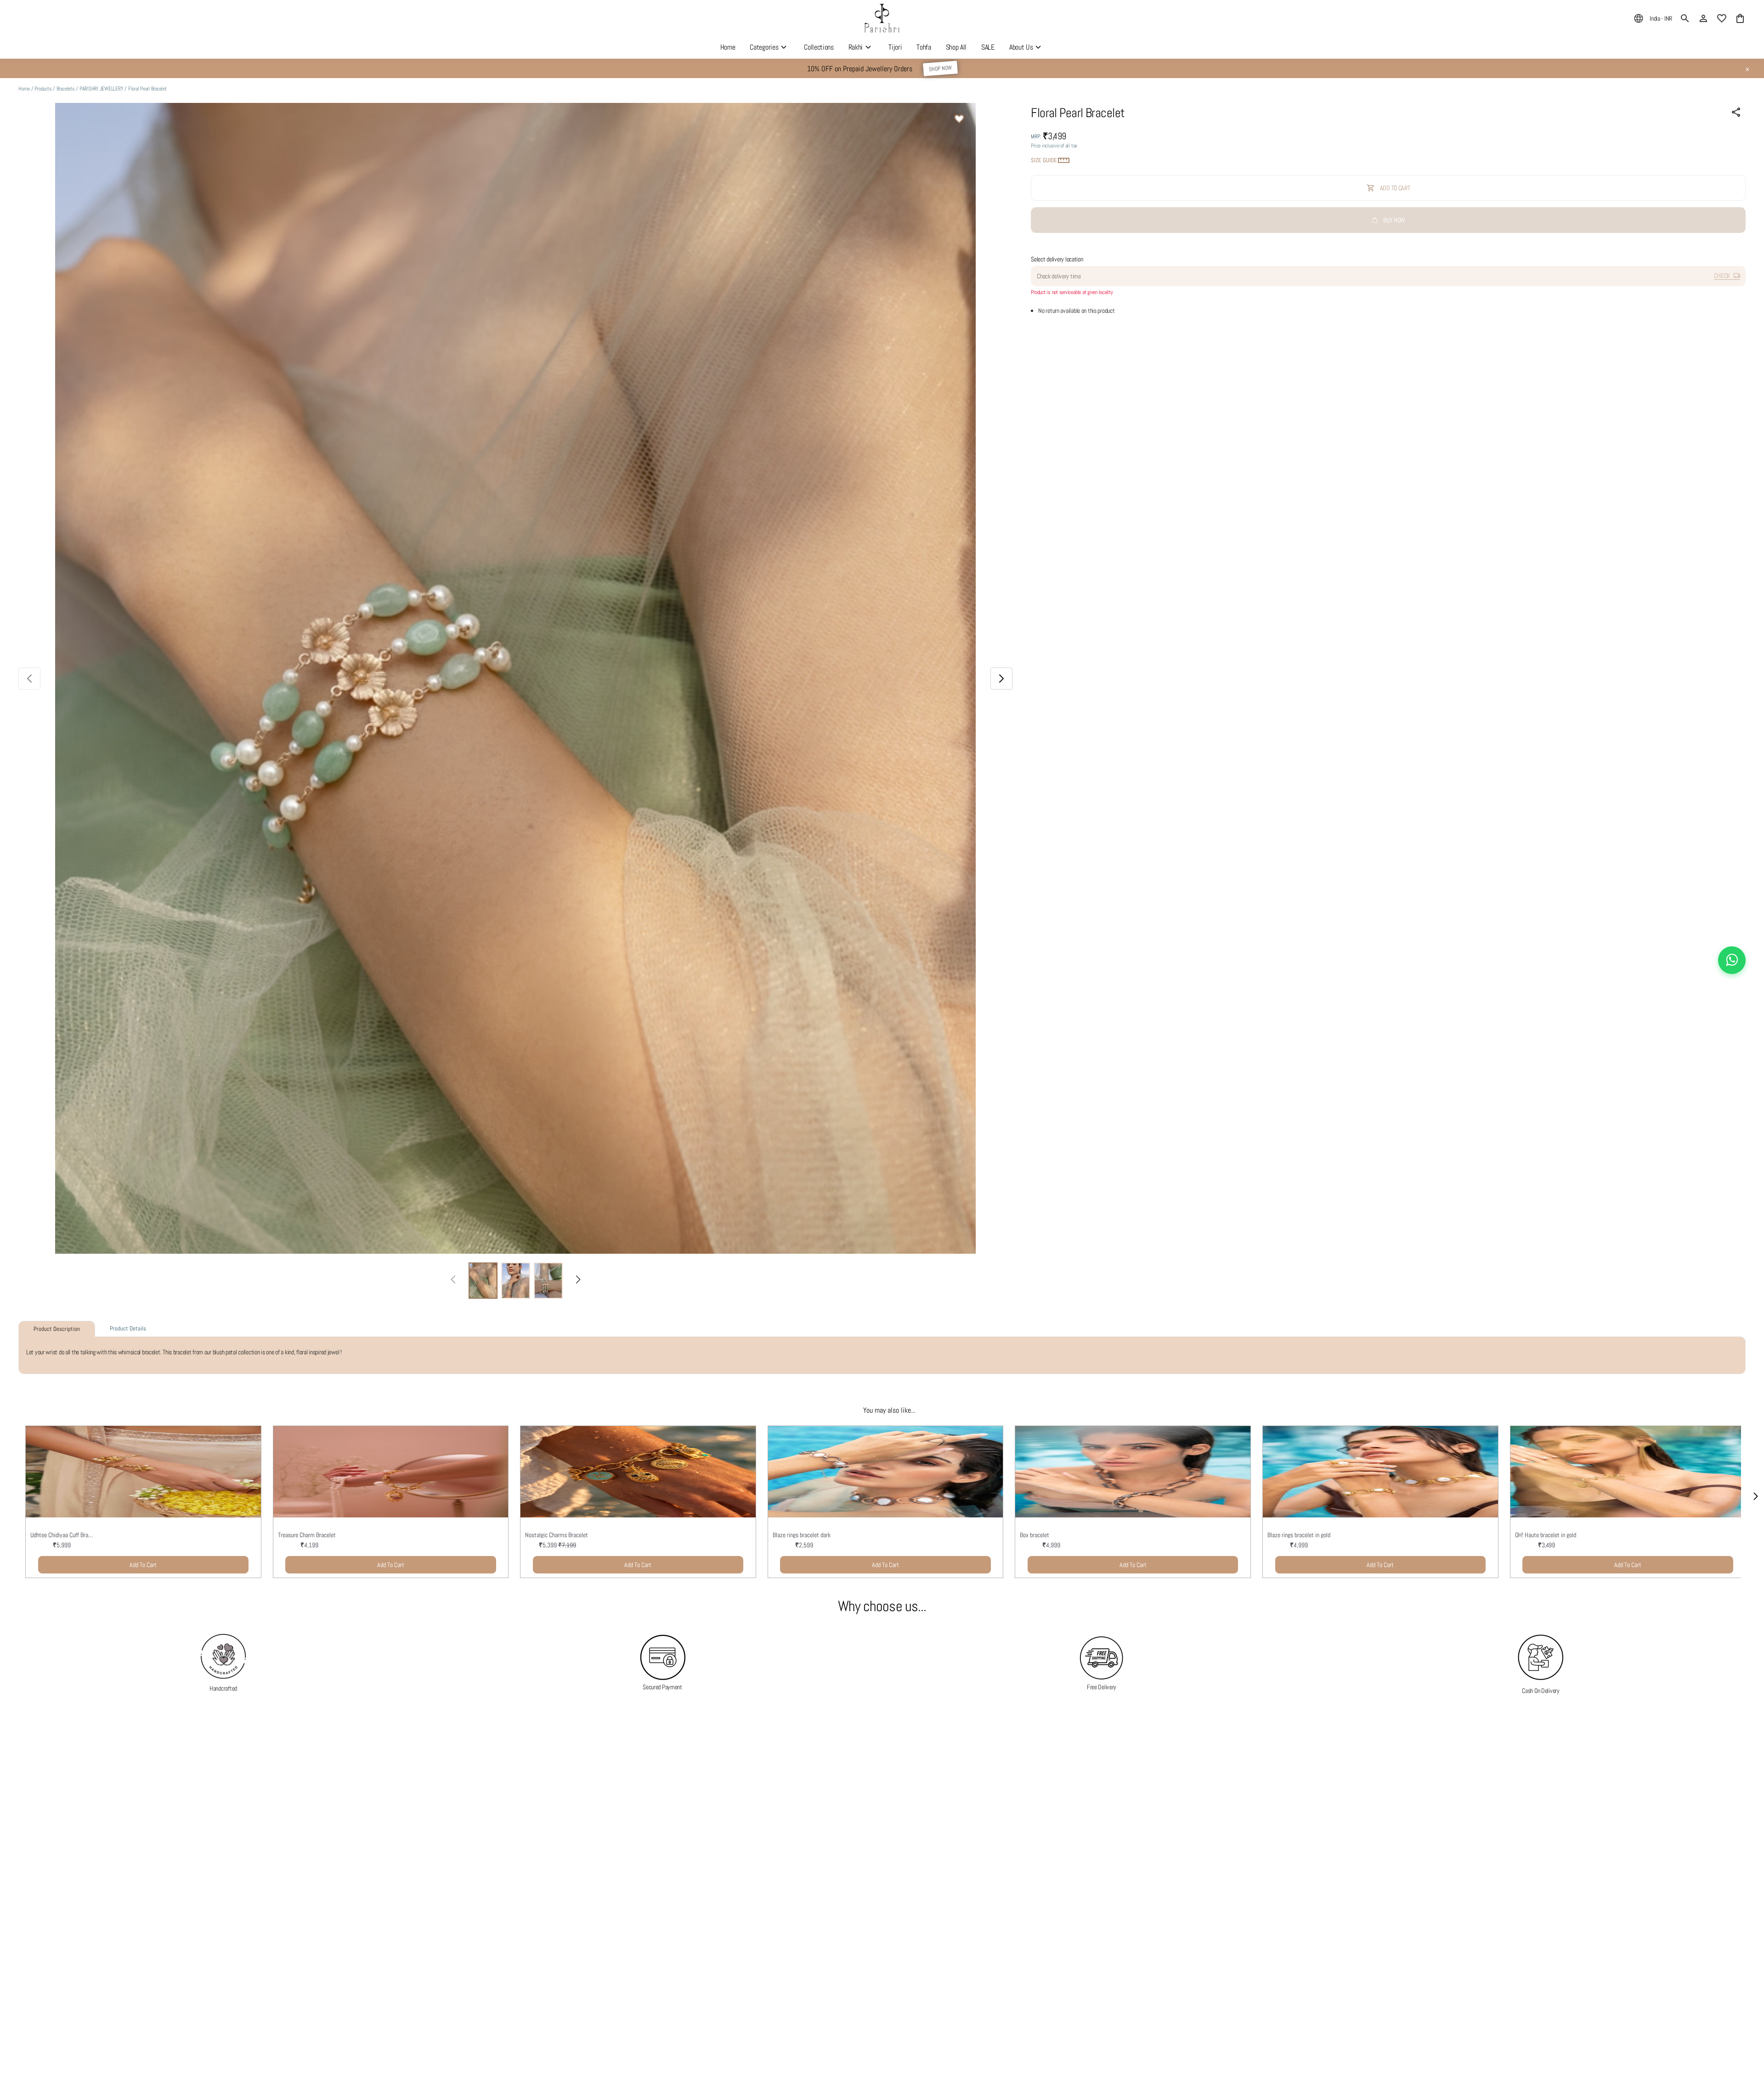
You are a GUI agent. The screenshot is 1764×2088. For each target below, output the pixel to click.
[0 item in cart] (1740, 18)
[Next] (578, 1280)
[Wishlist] (959, 120)
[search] (1685, 18)
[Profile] (1703, 18)
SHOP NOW (940, 68)
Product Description (57, 1329)
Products (43, 89)
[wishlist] (1722, 18)
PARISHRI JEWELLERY (102, 89)
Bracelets (66, 89)
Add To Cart (143, 1565)
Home (24, 89)
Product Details (128, 1328)
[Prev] (453, 1280)
